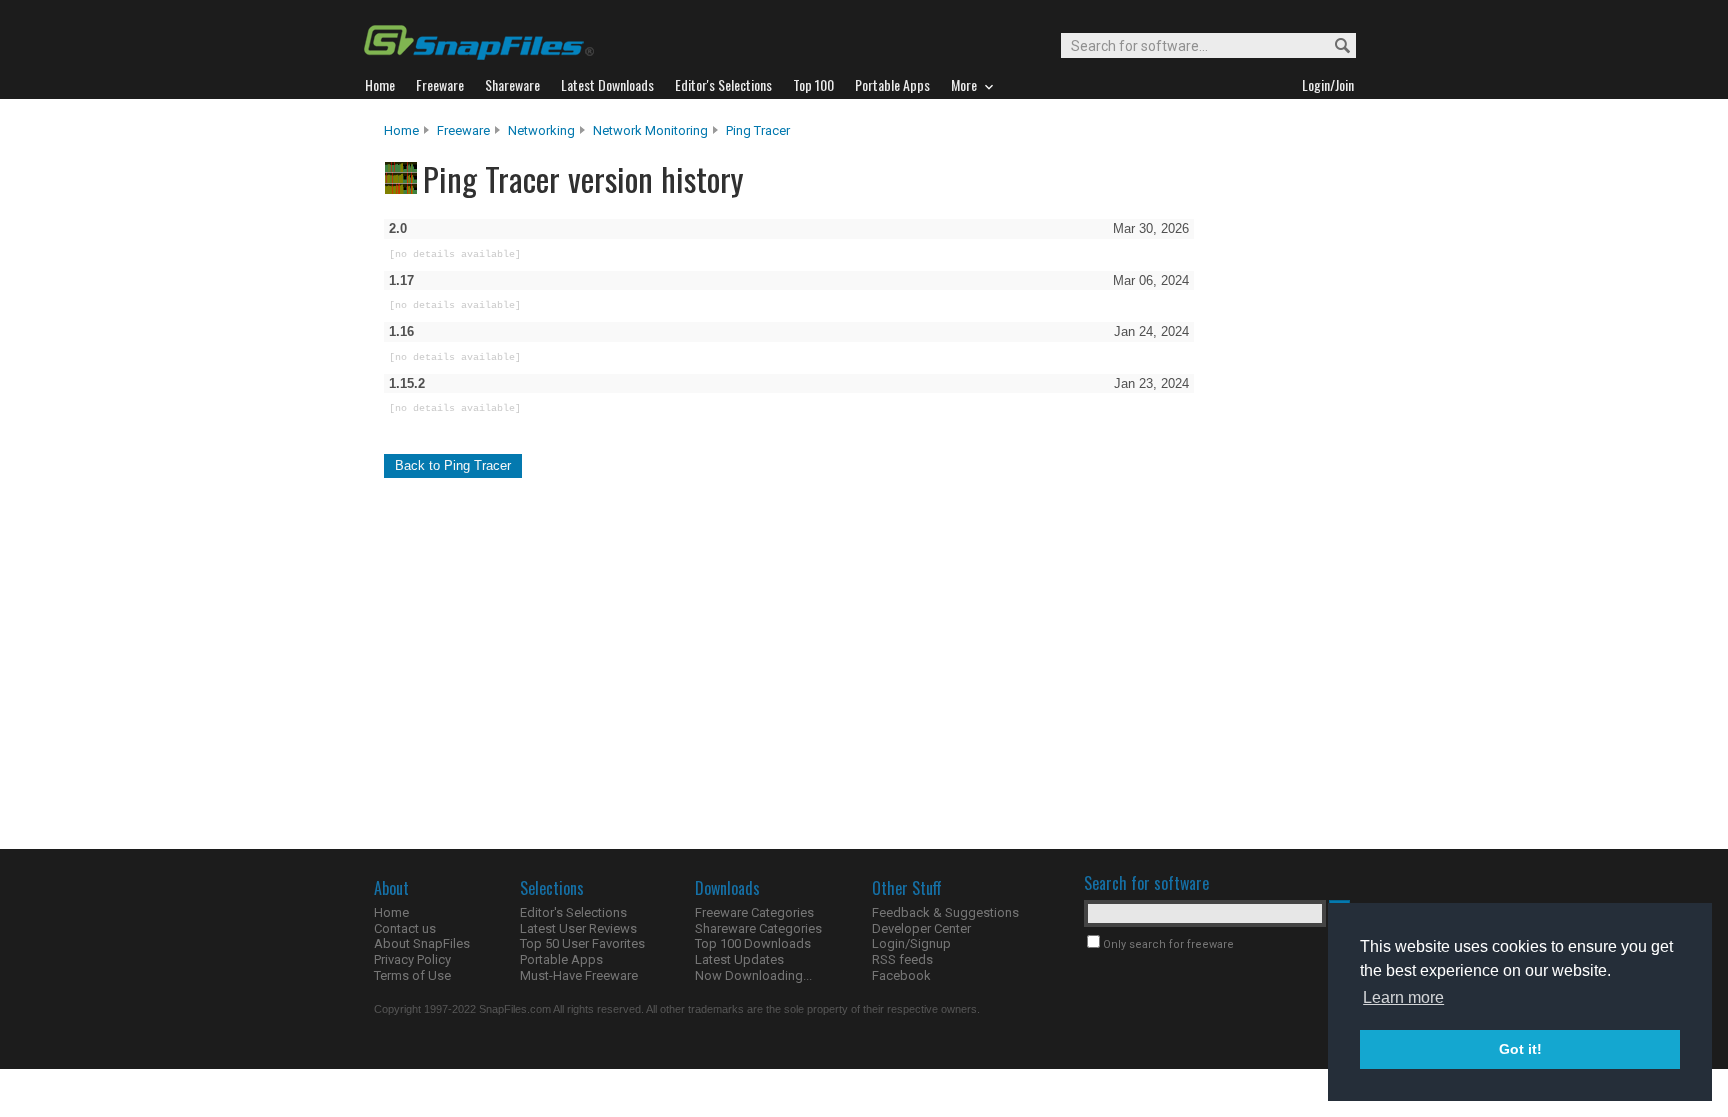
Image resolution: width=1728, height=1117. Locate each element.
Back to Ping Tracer (453, 465)
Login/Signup (911, 943)
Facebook (901, 975)
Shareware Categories (758, 928)
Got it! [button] (1520, 1049)
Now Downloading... (753, 975)
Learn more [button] (1403, 997)
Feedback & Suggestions (945, 912)
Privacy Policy (412, 959)
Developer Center (921, 928)
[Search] (1333, 46)
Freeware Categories (754, 912)
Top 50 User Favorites (582, 943)
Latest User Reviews (578, 928)
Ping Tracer (758, 130)
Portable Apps (561, 959)
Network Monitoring (650, 130)
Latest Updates (739, 959)
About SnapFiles (422, 943)
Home (401, 130)
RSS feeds (902, 959)
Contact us (405, 928)
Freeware (463, 130)
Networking (541, 130)
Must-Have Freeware (579, 975)
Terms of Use (412, 975)
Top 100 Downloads (753, 943)
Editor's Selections (573, 912)
